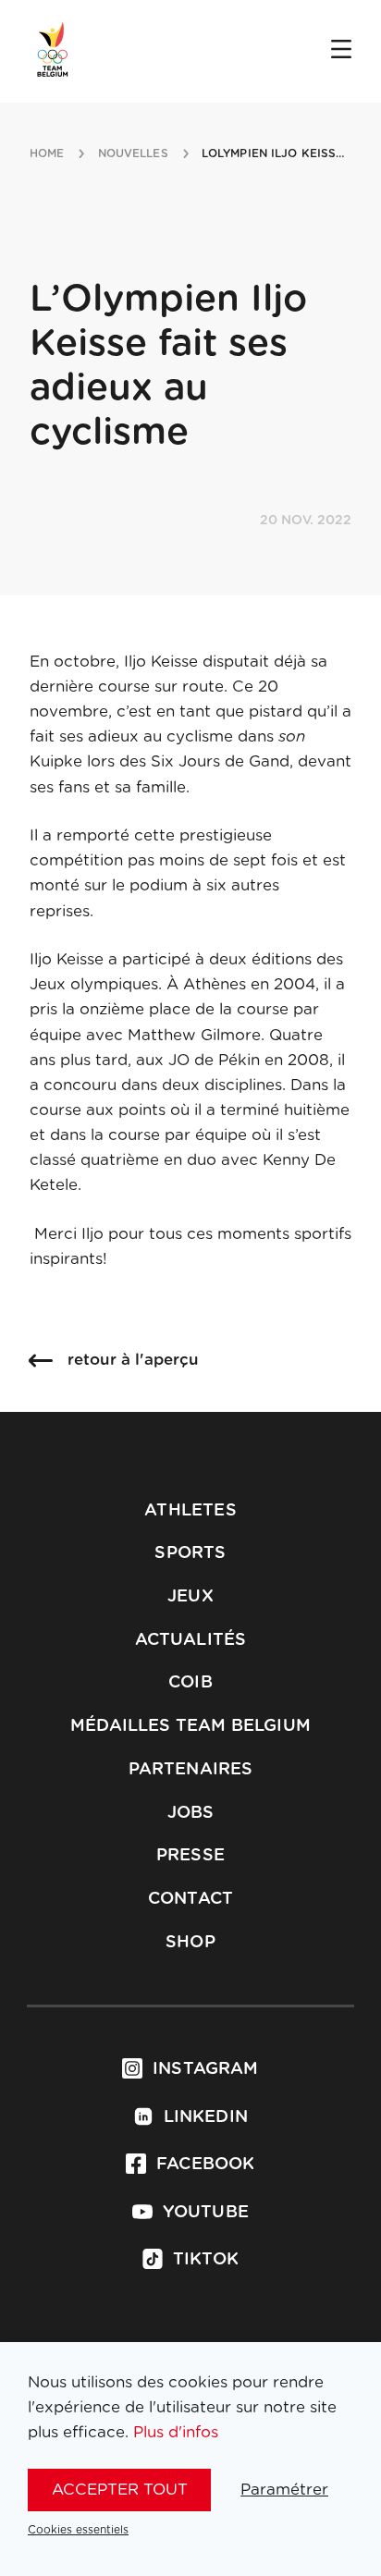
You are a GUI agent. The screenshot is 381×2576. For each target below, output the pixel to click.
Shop (190, 1943)
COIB (190, 1683)
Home (47, 153)
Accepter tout (120, 2490)
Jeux (190, 1597)
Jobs (191, 1813)
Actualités (191, 1640)
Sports (190, 1553)
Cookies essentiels (78, 2530)
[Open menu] (341, 51)
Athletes (190, 1511)
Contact (190, 1899)
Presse (190, 1856)
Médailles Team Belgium (190, 1726)
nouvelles (133, 153)
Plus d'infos (176, 2432)
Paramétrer (284, 2490)
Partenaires (191, 1770)
